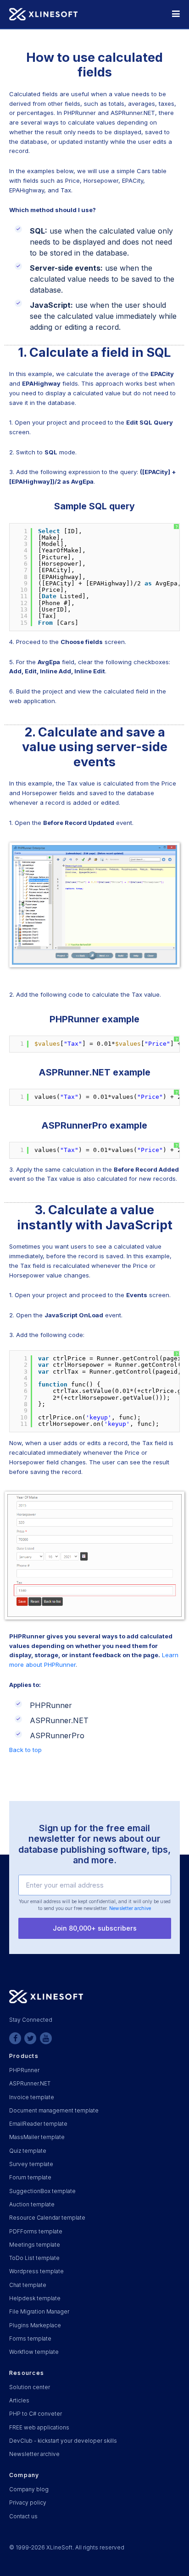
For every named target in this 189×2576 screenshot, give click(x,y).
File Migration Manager (39, 2312)
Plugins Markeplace (35, 2325)
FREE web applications (39, 2428)
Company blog (29, 2489)
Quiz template (28, 2151)
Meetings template (35, 2245)
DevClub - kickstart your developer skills (63, 2441)
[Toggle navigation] (176, 14)
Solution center (30, 2387)
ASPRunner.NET (30, 2084)
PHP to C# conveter (36, 2414)
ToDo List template (34, 2258)
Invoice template (32, 2097)
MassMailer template (37, 2137)
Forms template (30, 2339)
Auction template (32, 2205)
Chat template (28, 2285)
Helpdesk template (35, 2298)
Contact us (23, 2516)
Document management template (54, 2111)
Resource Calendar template (47, 2218)
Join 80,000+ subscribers (95, 1928)
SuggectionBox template (42, 2191)
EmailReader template (38, 2124)
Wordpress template (36, 2271)
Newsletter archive (130, 1908)
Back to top (25, 1750)
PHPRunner (24, 2070)
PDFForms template (36, 2232)
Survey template (31, 2164)
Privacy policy (28, 2503)
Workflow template (34, 2352)
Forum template (30, 2178)
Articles (19, 2401)
